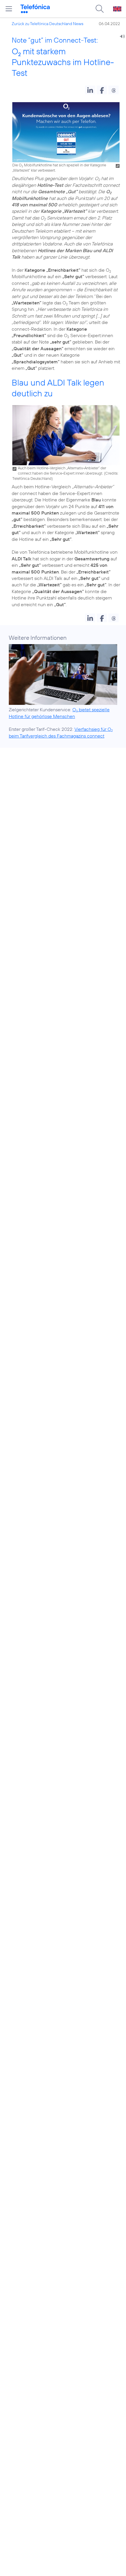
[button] (90, 90)
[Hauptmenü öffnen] (9, 9)
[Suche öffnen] (100, 9)
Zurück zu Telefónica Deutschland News (47, 24)
